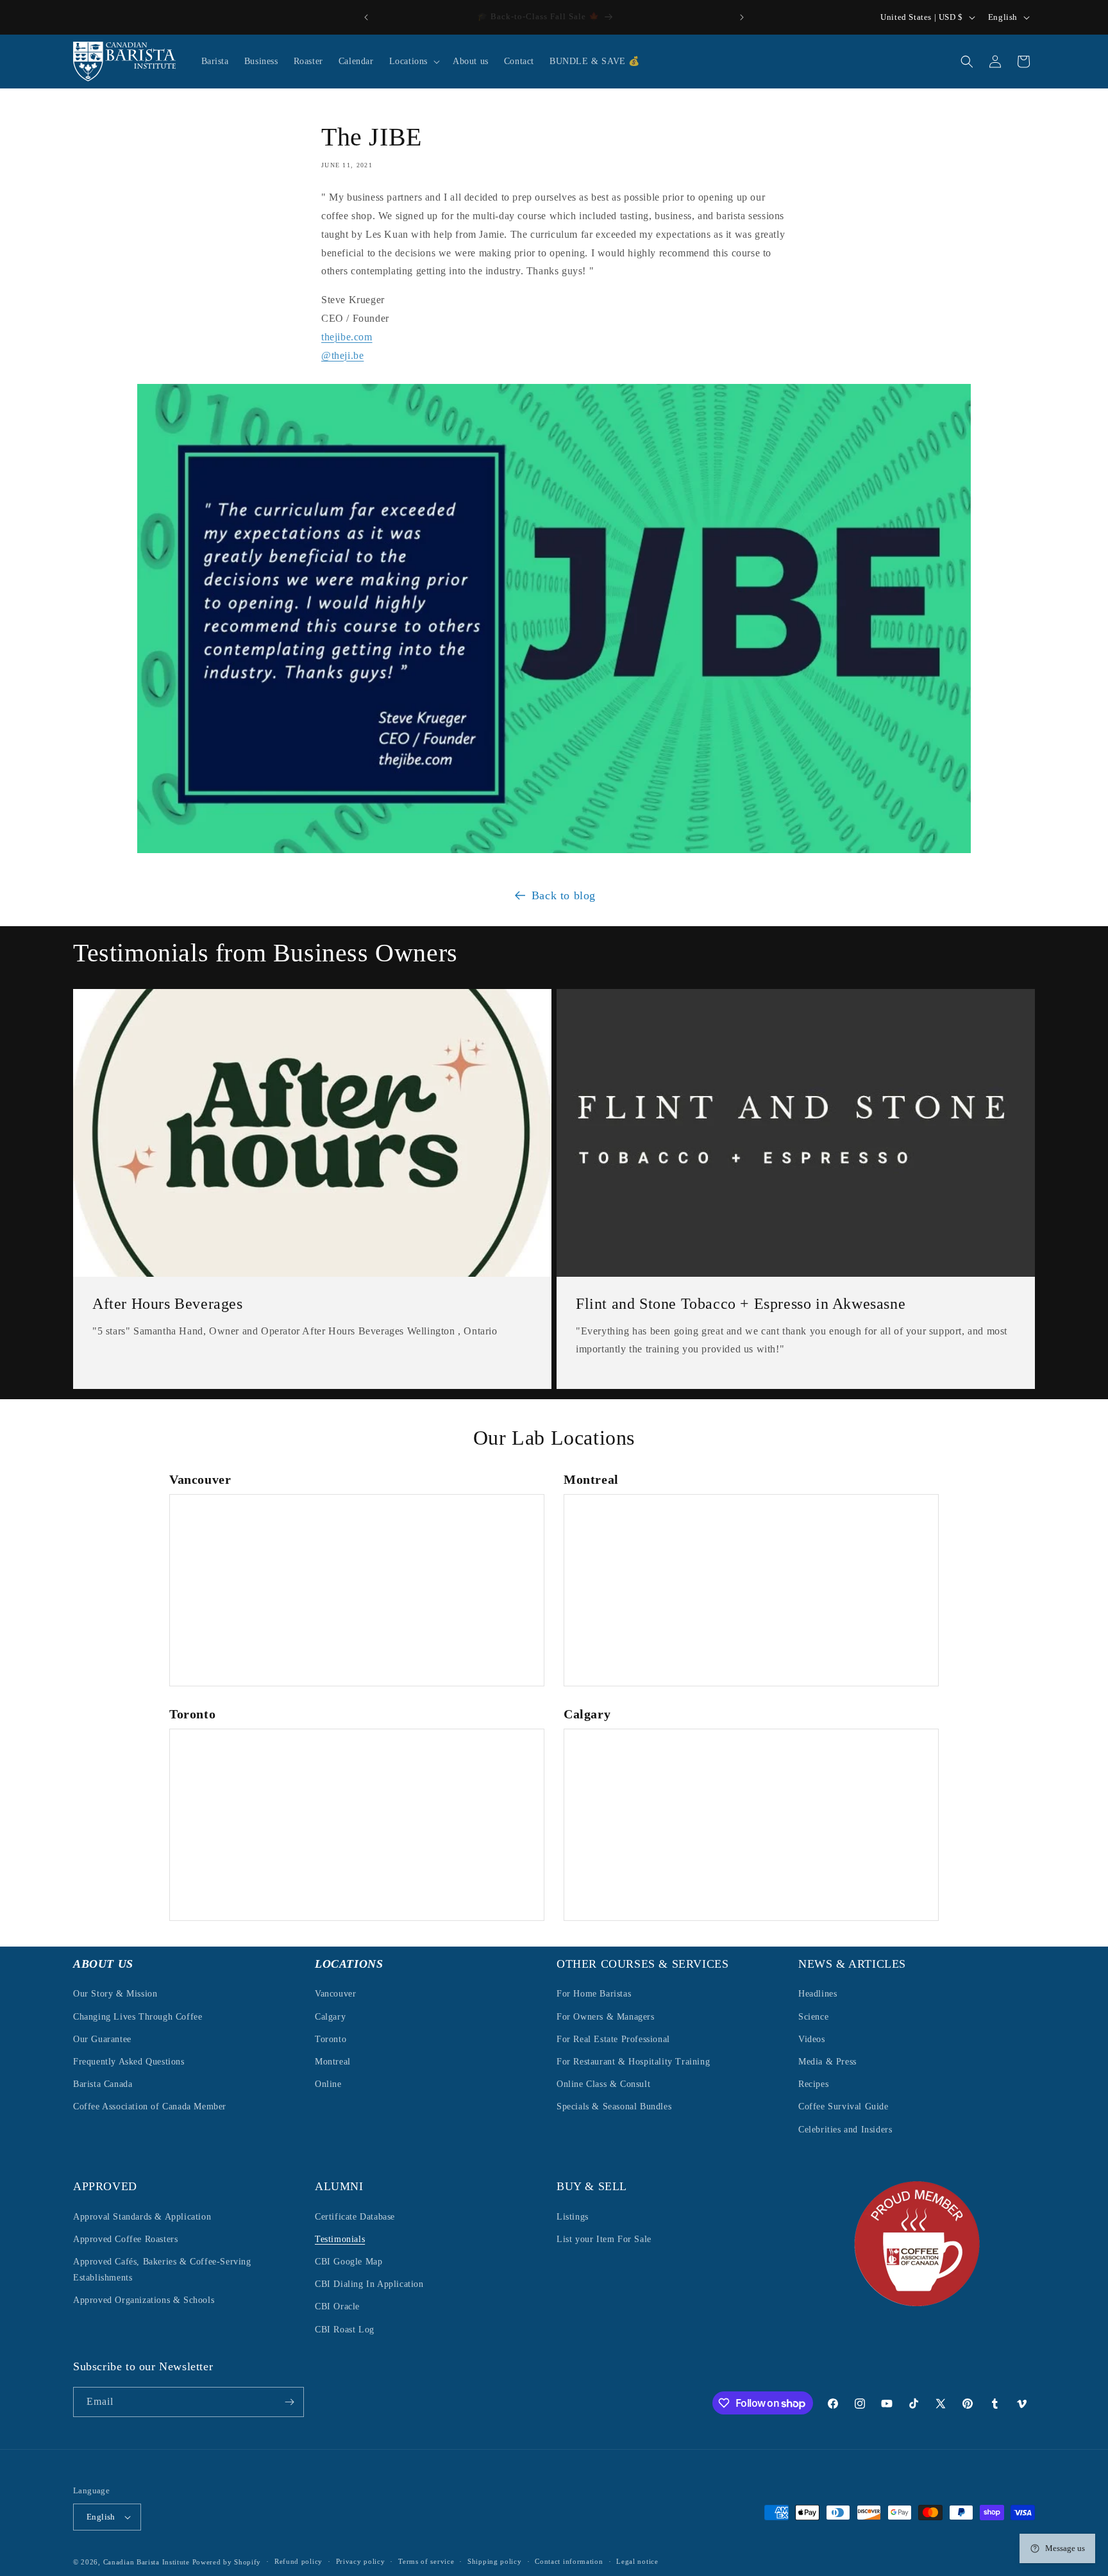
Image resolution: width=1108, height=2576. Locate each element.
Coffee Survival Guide (844, 2107)
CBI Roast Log (345, 2329)
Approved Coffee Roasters (125, 2239)
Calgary (330, 2016)
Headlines (818, 1994)
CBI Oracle (337, 2306)
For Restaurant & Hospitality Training (633, 2062)
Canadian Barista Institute (147, 2562)
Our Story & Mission (115, 1994)
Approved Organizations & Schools (144, 2300)
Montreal (333, 2062)
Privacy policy (361, 2562)
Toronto (331, 2039)
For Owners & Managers (606, 2016)
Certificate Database (355, 2216)
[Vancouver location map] (357, 1590)
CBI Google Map (348, 2261)
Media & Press (827, 2062)
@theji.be (342, 355)
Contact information (569, 2562)
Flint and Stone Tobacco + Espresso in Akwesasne (741, 1304)
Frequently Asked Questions (129, 2062)
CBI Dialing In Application (369, 2284)
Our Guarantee (102, 2039)
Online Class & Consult (603, 2084)
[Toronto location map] (357, 1825)
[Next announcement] (742, 17)
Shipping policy (495, 2562)
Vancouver (335, 1994)
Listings (573, 2216)
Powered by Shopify (227, 2562)
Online (328, 2084)
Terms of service (426, 2562)
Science (813, 2016)
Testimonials (340, 2239)
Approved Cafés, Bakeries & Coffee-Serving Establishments (162, 2269)
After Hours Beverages (168, 1304)
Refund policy (298, 2562)
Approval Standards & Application (142, 2216)
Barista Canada (103, 2084)
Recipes (813, 2084)
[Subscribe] (289, 2402)
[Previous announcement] (366, 17)
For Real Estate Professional (613, 2039)
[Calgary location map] (751, 1825)
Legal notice (637, 2562)
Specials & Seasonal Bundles (614, 2107)
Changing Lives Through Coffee (138, 2016)
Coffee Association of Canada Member (150, 2107)
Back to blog (564, 895)
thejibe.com (347, 337)
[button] (413, 62)
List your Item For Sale (604, 2239)
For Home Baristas (594, 1994)
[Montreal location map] (751, 1590)
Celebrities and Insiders (845, 2129)
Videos (812, 2039)
